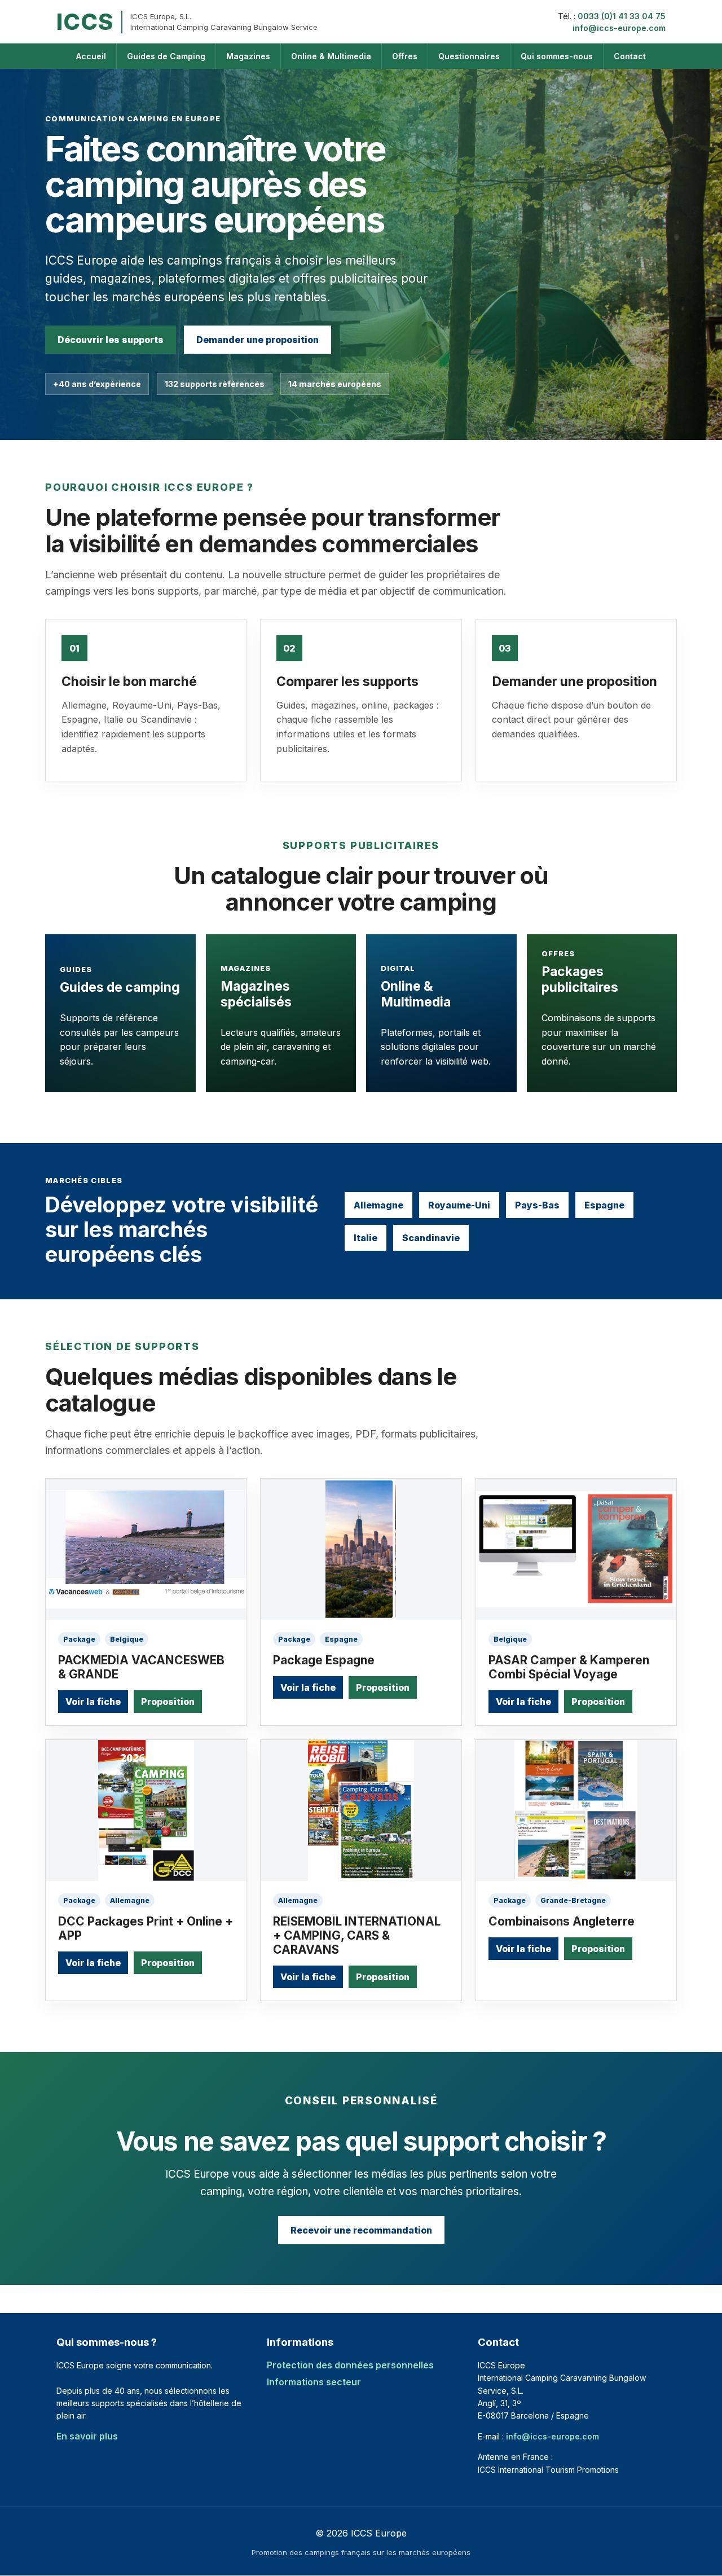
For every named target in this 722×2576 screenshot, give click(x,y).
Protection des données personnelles (350, 2365)
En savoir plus (87, 2436)
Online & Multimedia (331, 56)
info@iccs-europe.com (619, 28)
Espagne (604, 1205)
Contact (630, 56)
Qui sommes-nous (557, 56)
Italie (366, 1238)
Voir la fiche (93, 1702)
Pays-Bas (537, 1205)
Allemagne (378, 1205)
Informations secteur (314, 2382)
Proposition (168, 1702)
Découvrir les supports (111, 340)
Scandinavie (431, 1238)
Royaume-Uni (459, 1205)
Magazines (248, 56)
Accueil (91, 56)
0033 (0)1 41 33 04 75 (622, 16)
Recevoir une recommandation (361, 2230)
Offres (405, 56)
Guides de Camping (166, 56)
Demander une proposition (257, 340)
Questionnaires (469, 56)
